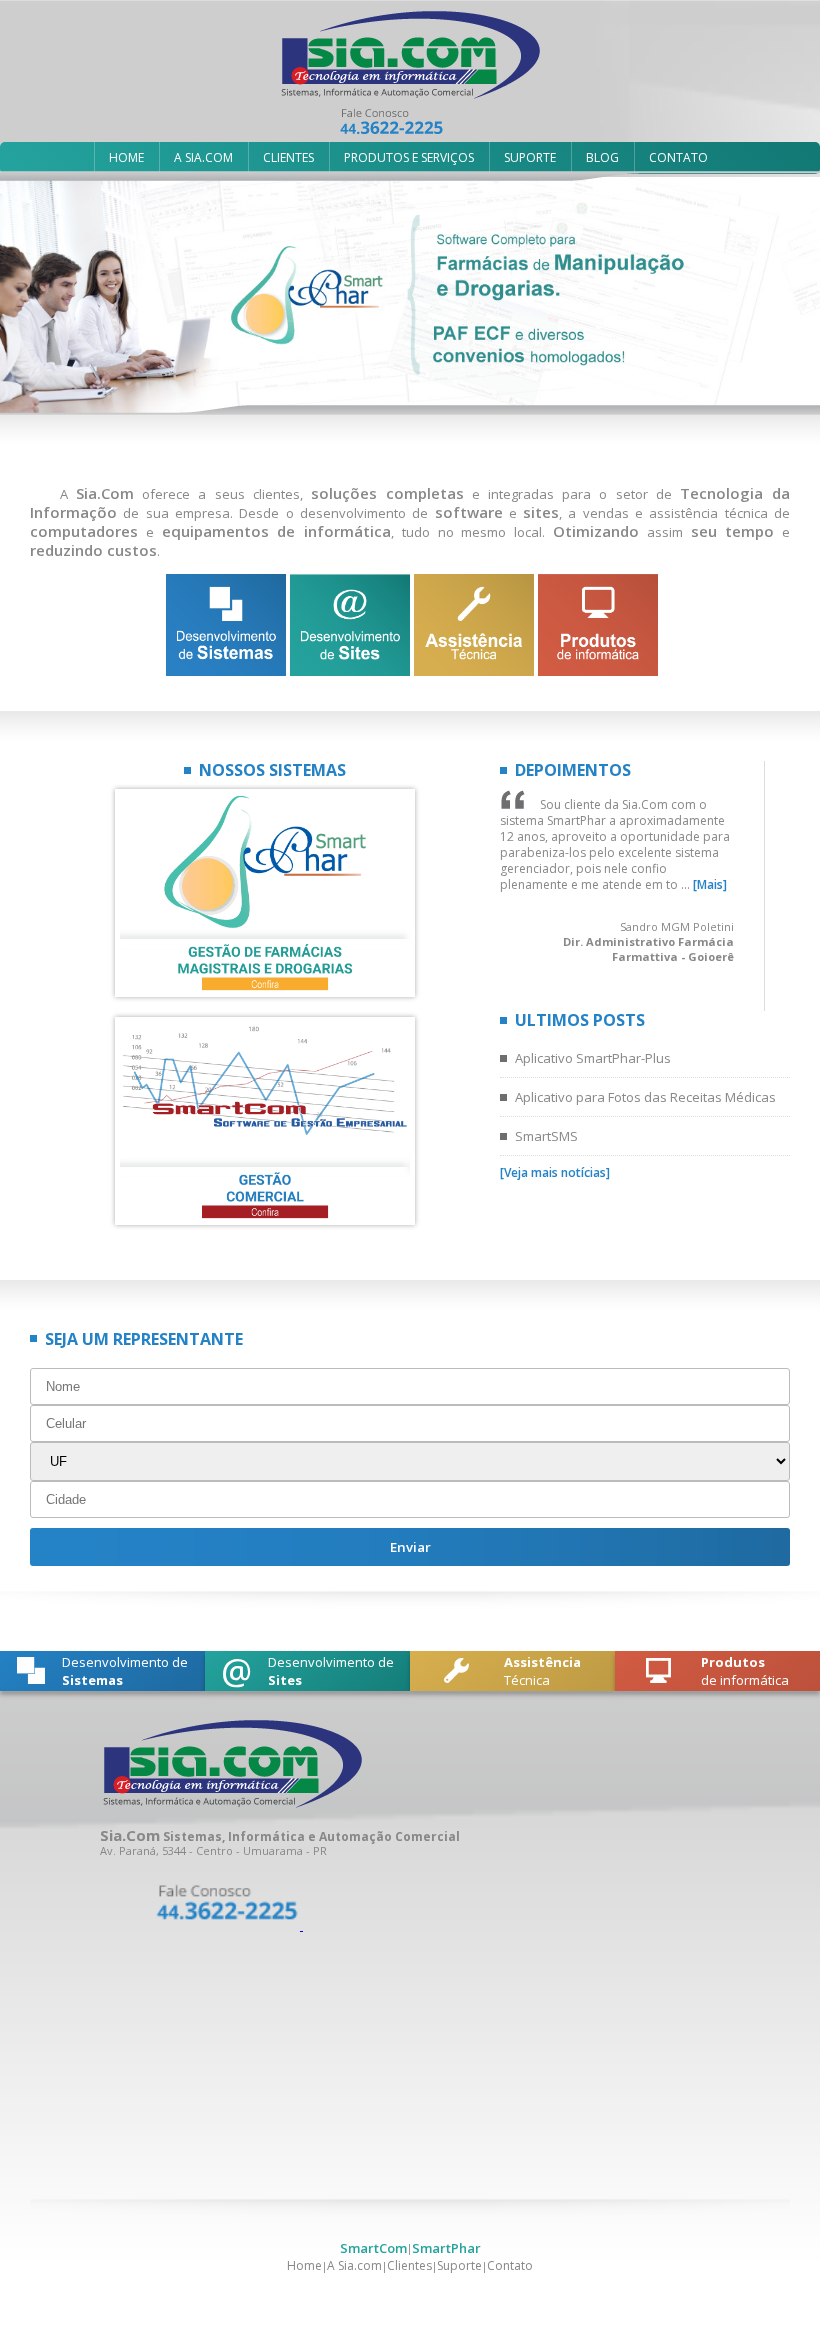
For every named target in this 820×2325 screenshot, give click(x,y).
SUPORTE (530, 157)
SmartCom (373, 2248)
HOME (126, 157)
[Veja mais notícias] (555, 1172)
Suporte (459, 2265)
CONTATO (678, 157)
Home (304, 2265)
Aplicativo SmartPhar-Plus (593, 1058)
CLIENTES (288, 157)
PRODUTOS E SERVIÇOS (409, 157)
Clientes (409, 2265)
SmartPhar (446, 2248)
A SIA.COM (203, 157)
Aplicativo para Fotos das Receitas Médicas (645, 1097)
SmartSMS (546, 1136)
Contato (510, 2265)
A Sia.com (354, 2265)
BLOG (602, 157)
